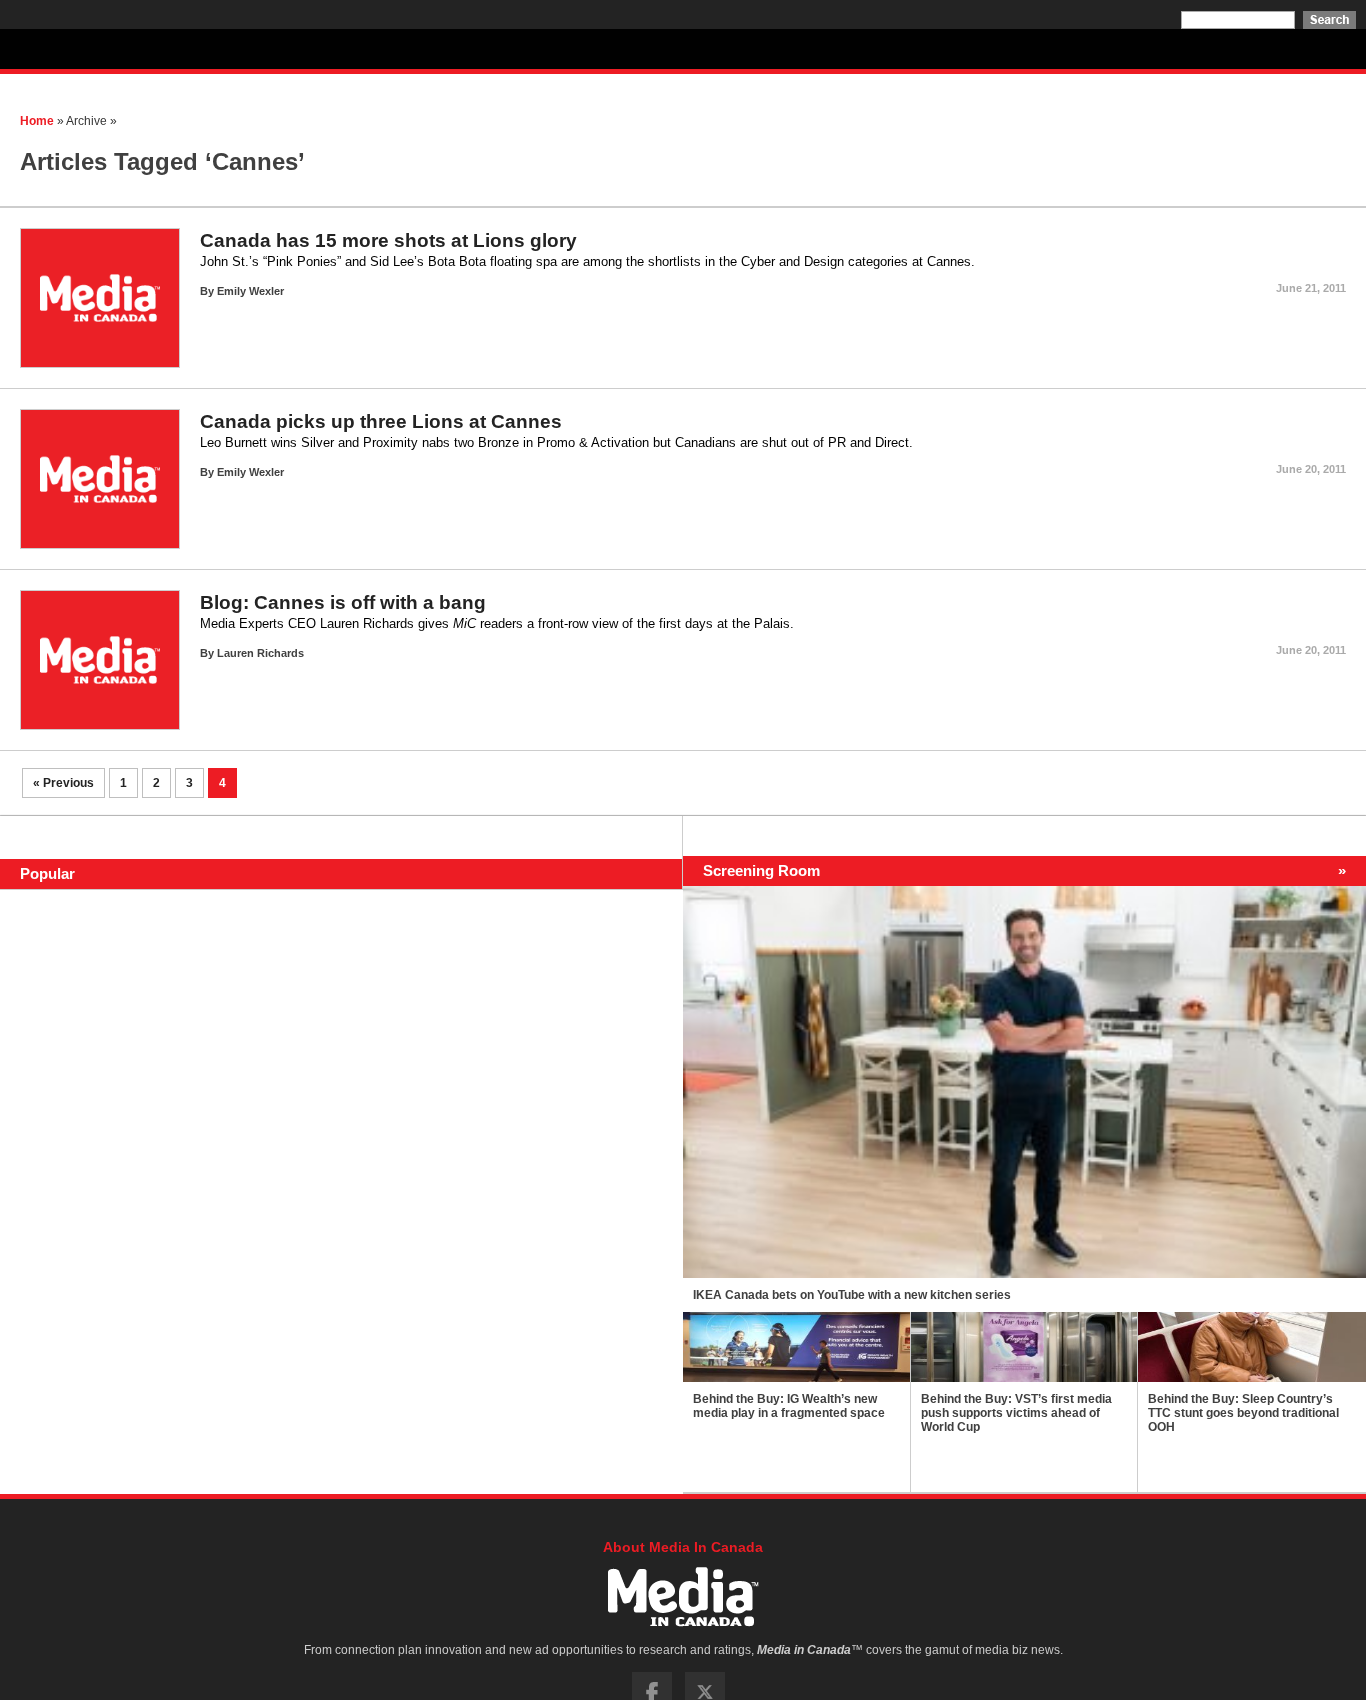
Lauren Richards (260, 653)
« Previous (63, 783)
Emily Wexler (250, 291)
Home (37, 121)
